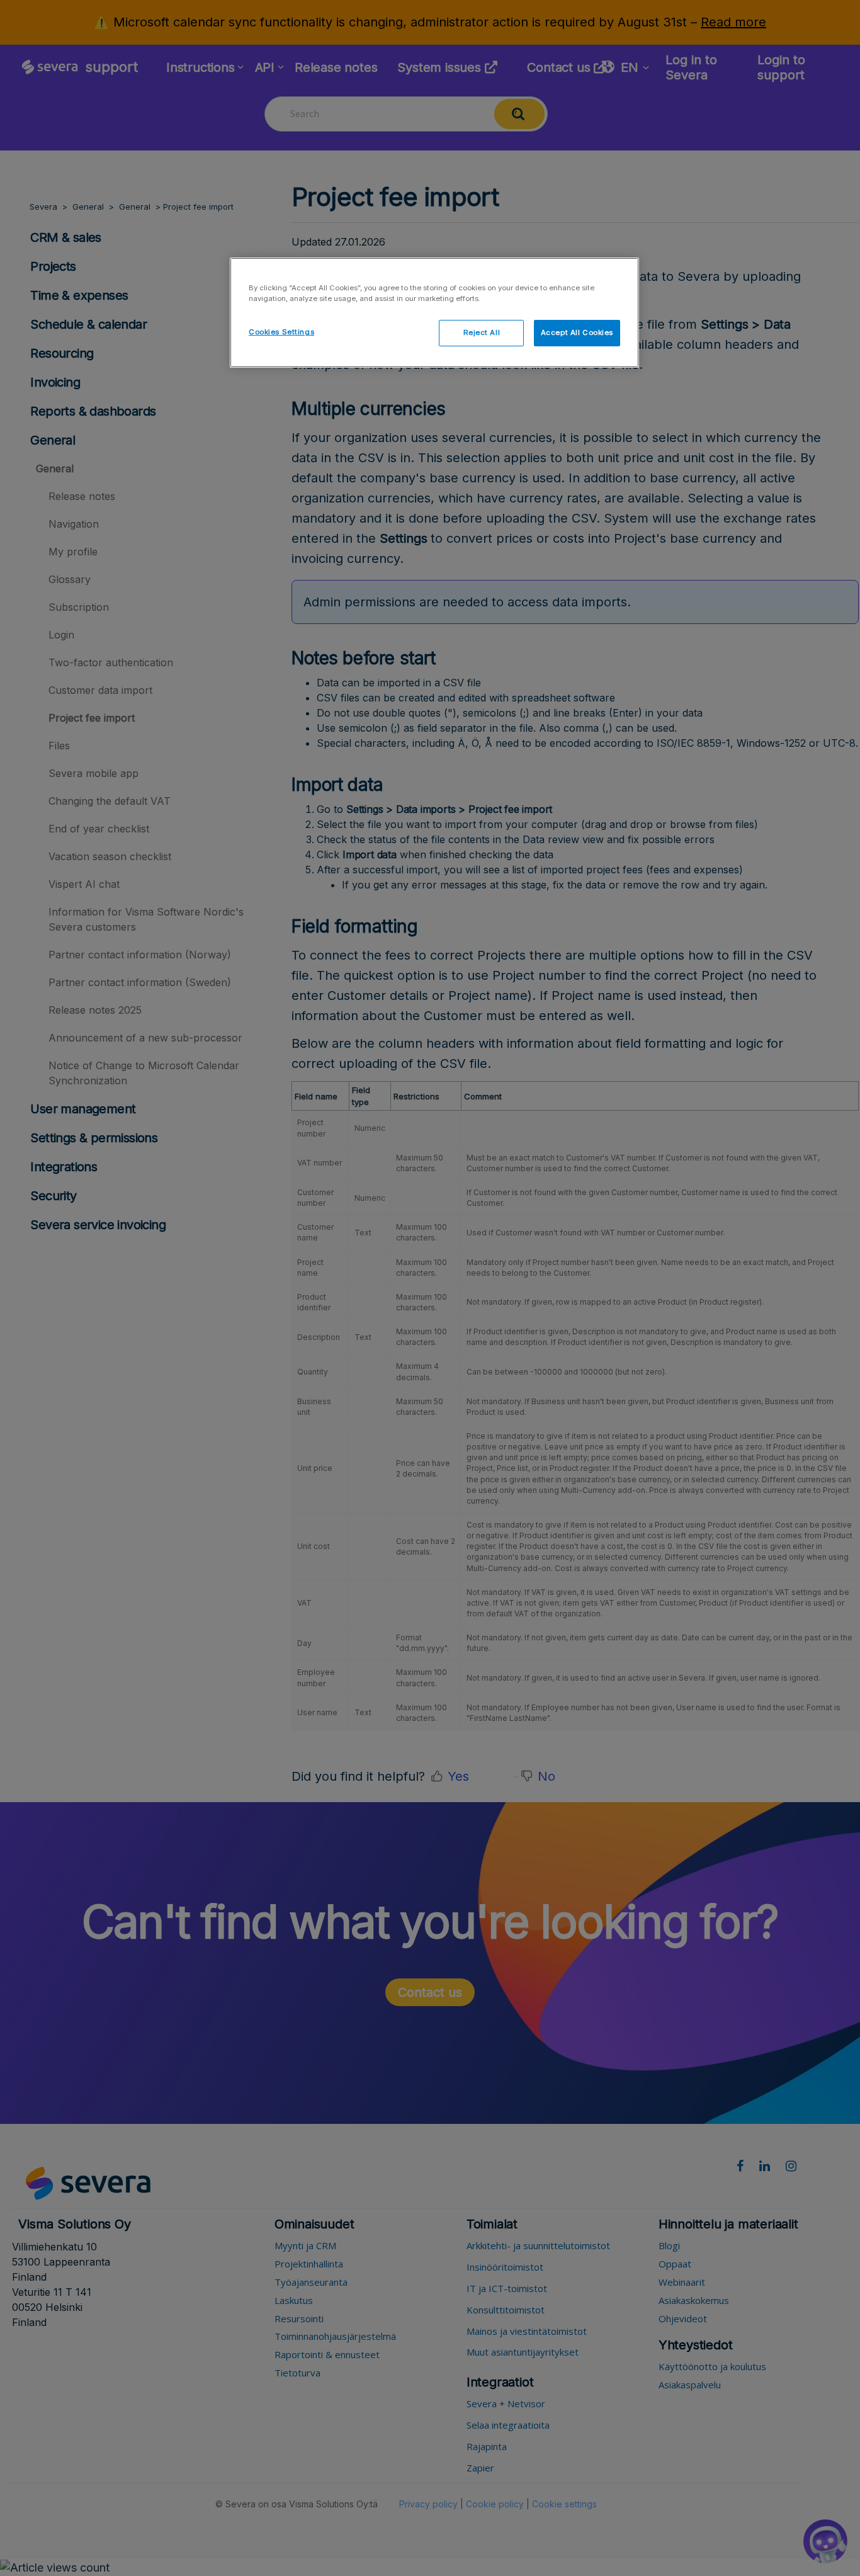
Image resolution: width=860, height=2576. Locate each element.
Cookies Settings (281, 332)
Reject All (482, 332)
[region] (434, 313)
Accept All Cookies (577, 332)
